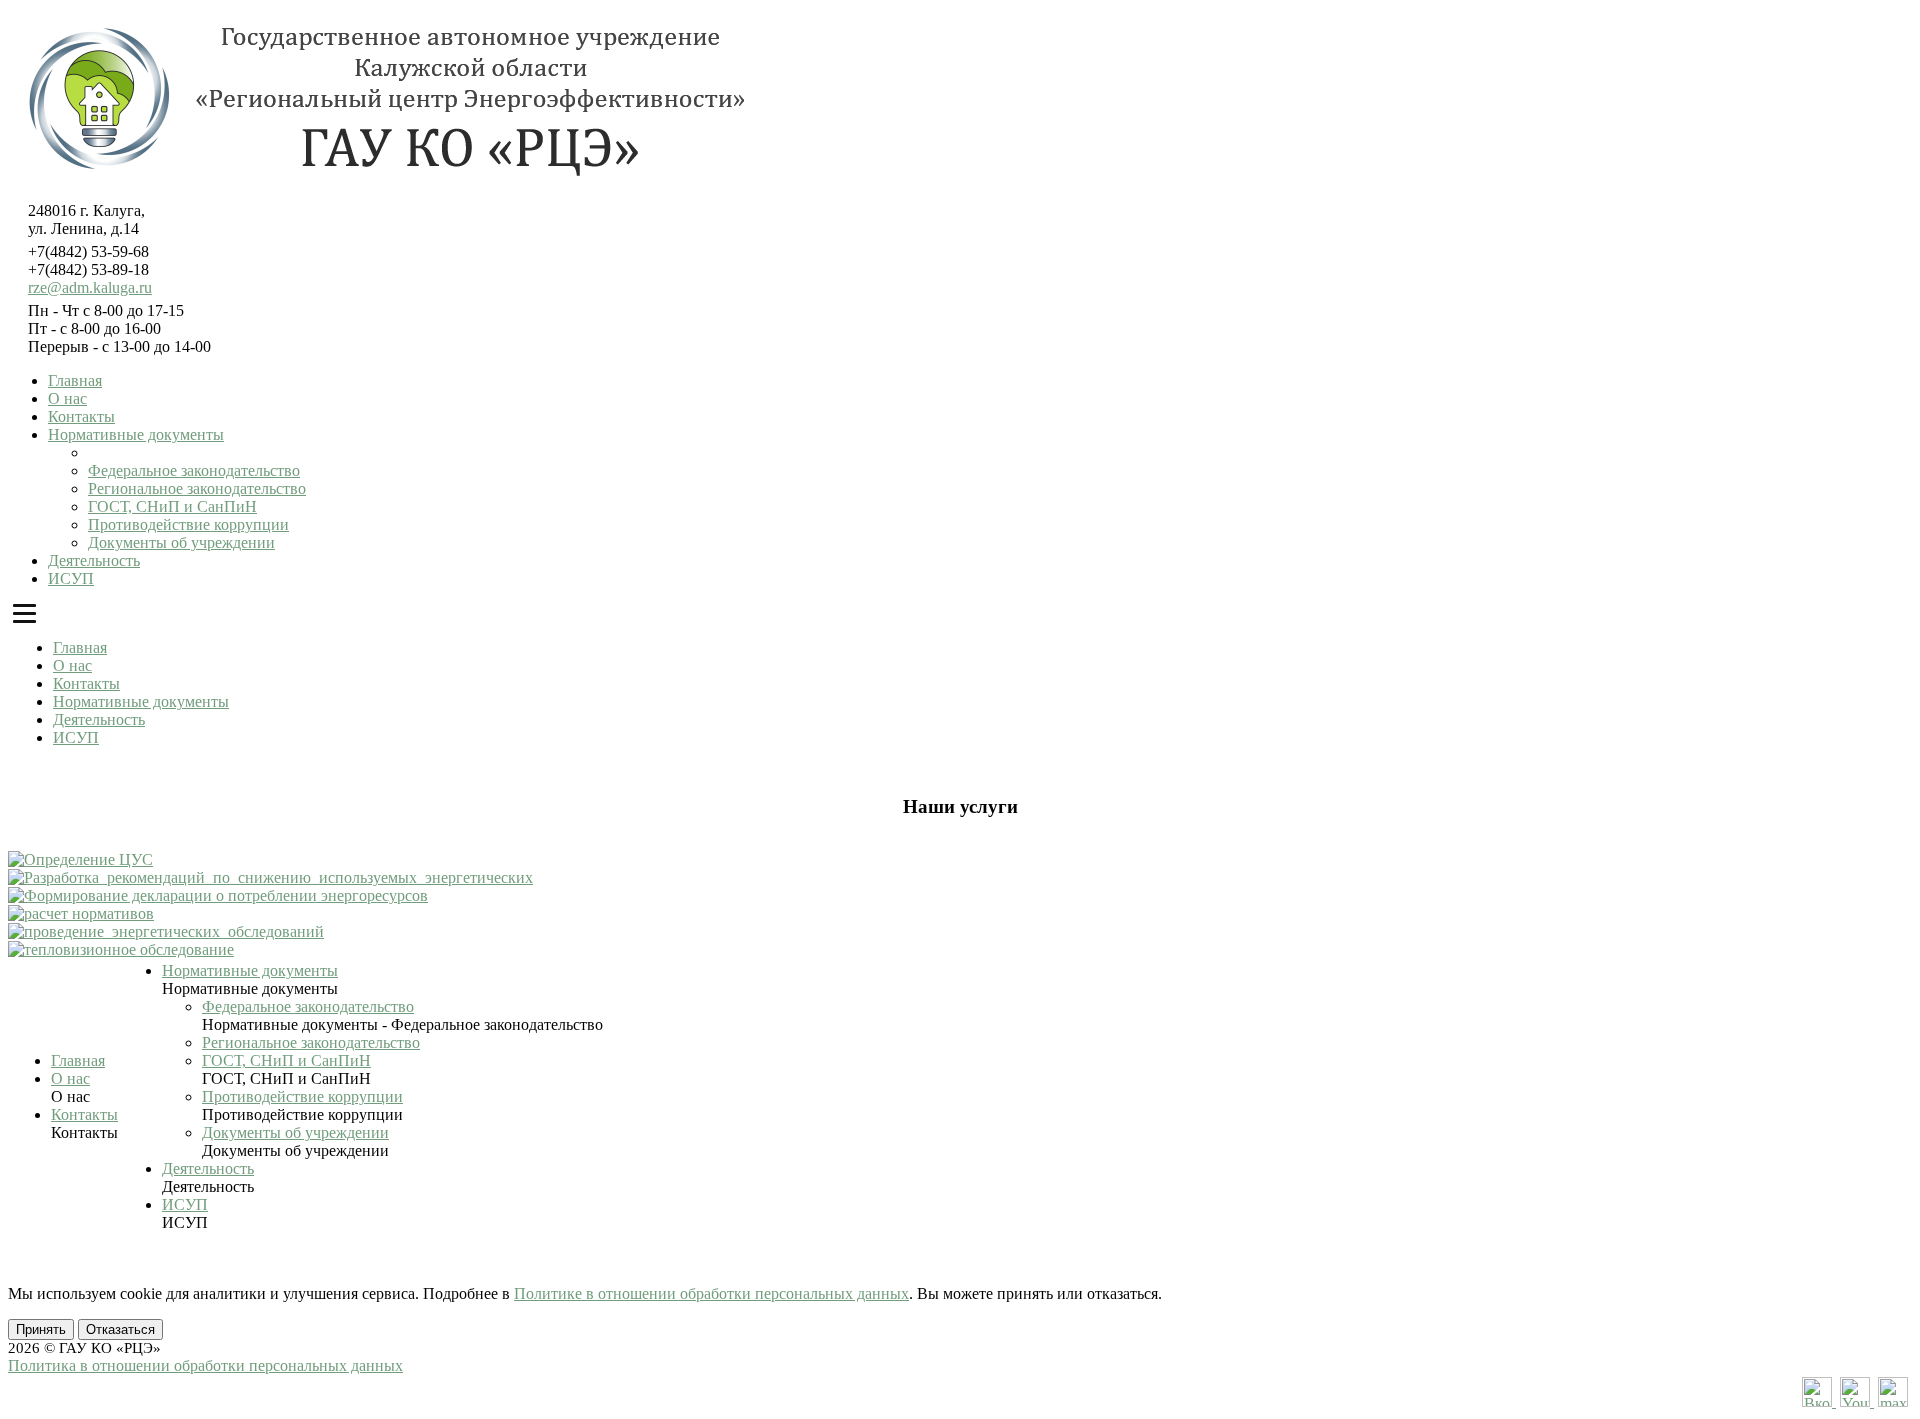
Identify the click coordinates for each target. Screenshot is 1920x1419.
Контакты (81, 416)
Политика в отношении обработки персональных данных (205, 1365)
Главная (75, 380)
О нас (67, 398)
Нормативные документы (136, 434)
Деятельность (94, 560)
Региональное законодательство (197, 488)
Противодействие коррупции (188, 524)
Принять (41, 1329)
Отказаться (120, 1329)
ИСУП (71, 578)
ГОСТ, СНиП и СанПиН (172, 506)
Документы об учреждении (181, 542)
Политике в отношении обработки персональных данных (711, 1293)
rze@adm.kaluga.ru (90, 287)
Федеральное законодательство (194, 470)
